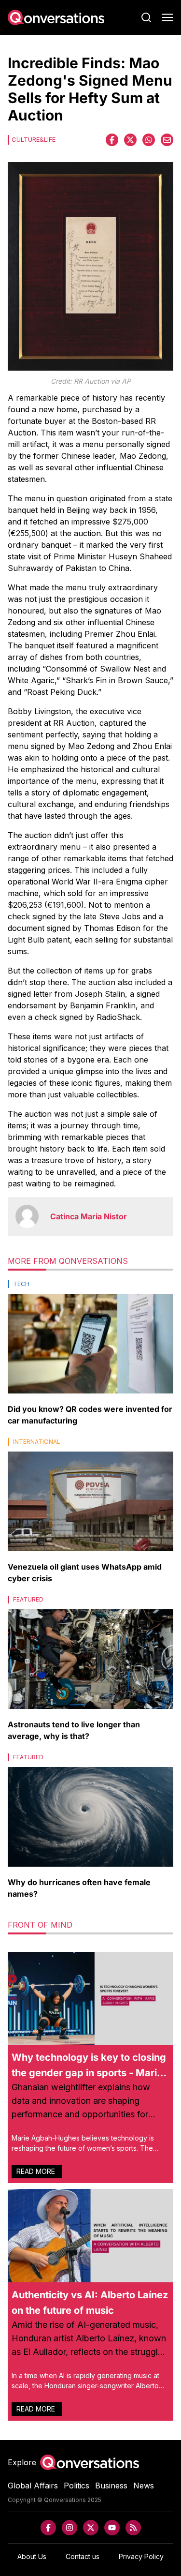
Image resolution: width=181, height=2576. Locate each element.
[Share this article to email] (167, 140)
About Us (32, 2556)
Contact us (83, 2556)
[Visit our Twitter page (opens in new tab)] (91, 2528)
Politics (77, 2486)
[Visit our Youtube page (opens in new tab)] (112, 2528)
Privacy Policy (141, 2556)
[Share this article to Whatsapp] (149, 140)
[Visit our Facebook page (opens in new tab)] (48, 2528)
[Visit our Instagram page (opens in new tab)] (70, 2528)
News (144, 2486)
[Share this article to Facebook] (112, 140)
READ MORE (37, 2171)
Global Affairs (33, 2486)
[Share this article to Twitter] (130, 140)
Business (111, 2486)
